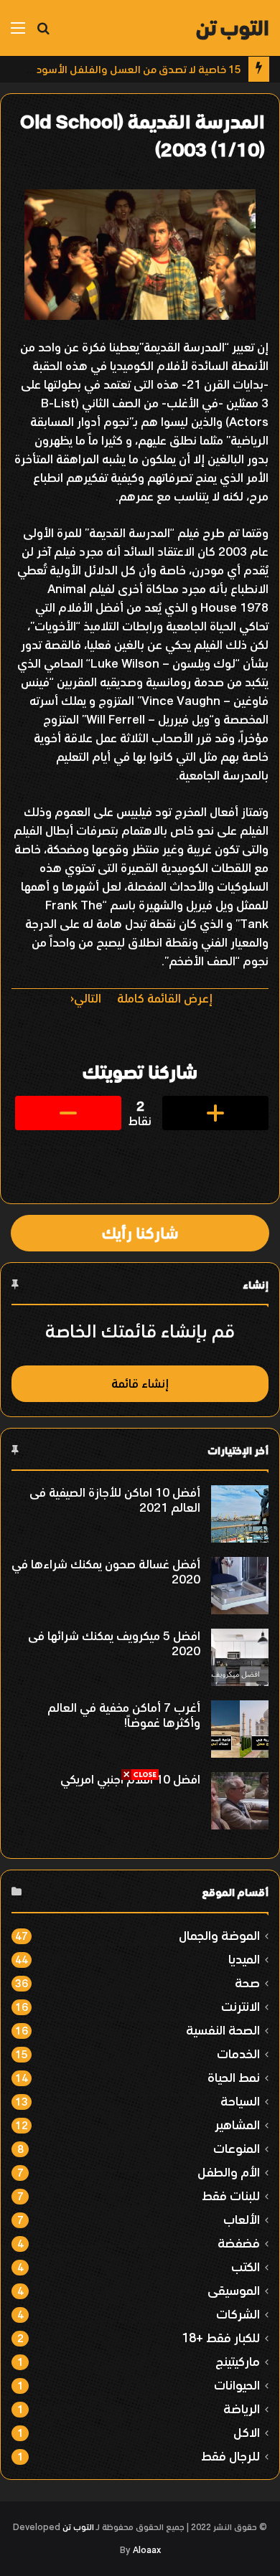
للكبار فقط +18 (221, 2338)
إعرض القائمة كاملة (165, 998)
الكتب (246, 2267)
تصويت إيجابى (215, 1113)
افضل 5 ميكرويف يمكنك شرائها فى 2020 (114, 1643)
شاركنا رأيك (140, 1233)
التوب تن (78, 2527)
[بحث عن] (43, 33)
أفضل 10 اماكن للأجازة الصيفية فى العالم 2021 (115, 1500)
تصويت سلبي (68, 1113)
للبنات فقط (231, 2196)
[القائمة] (18, 33)
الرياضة (242, 2409)
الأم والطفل (229, 2172)
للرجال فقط (230, 2456)
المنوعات (237, 2148)
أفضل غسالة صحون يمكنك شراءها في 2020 (106, 1572)
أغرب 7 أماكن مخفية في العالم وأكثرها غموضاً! (124, 1715)
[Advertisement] (140, 1921)
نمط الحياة (234, 2077)
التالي (88, 998)
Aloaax (147, 2550)
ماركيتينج (238, 2361)
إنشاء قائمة (140, 1383)
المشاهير (237, 2125)
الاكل (247, 2432)
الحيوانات (237, 2385)
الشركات (238, 2314)
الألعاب (242, 2219)
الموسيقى (234, 2290)
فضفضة (239, 2243)
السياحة (240, 2101)
